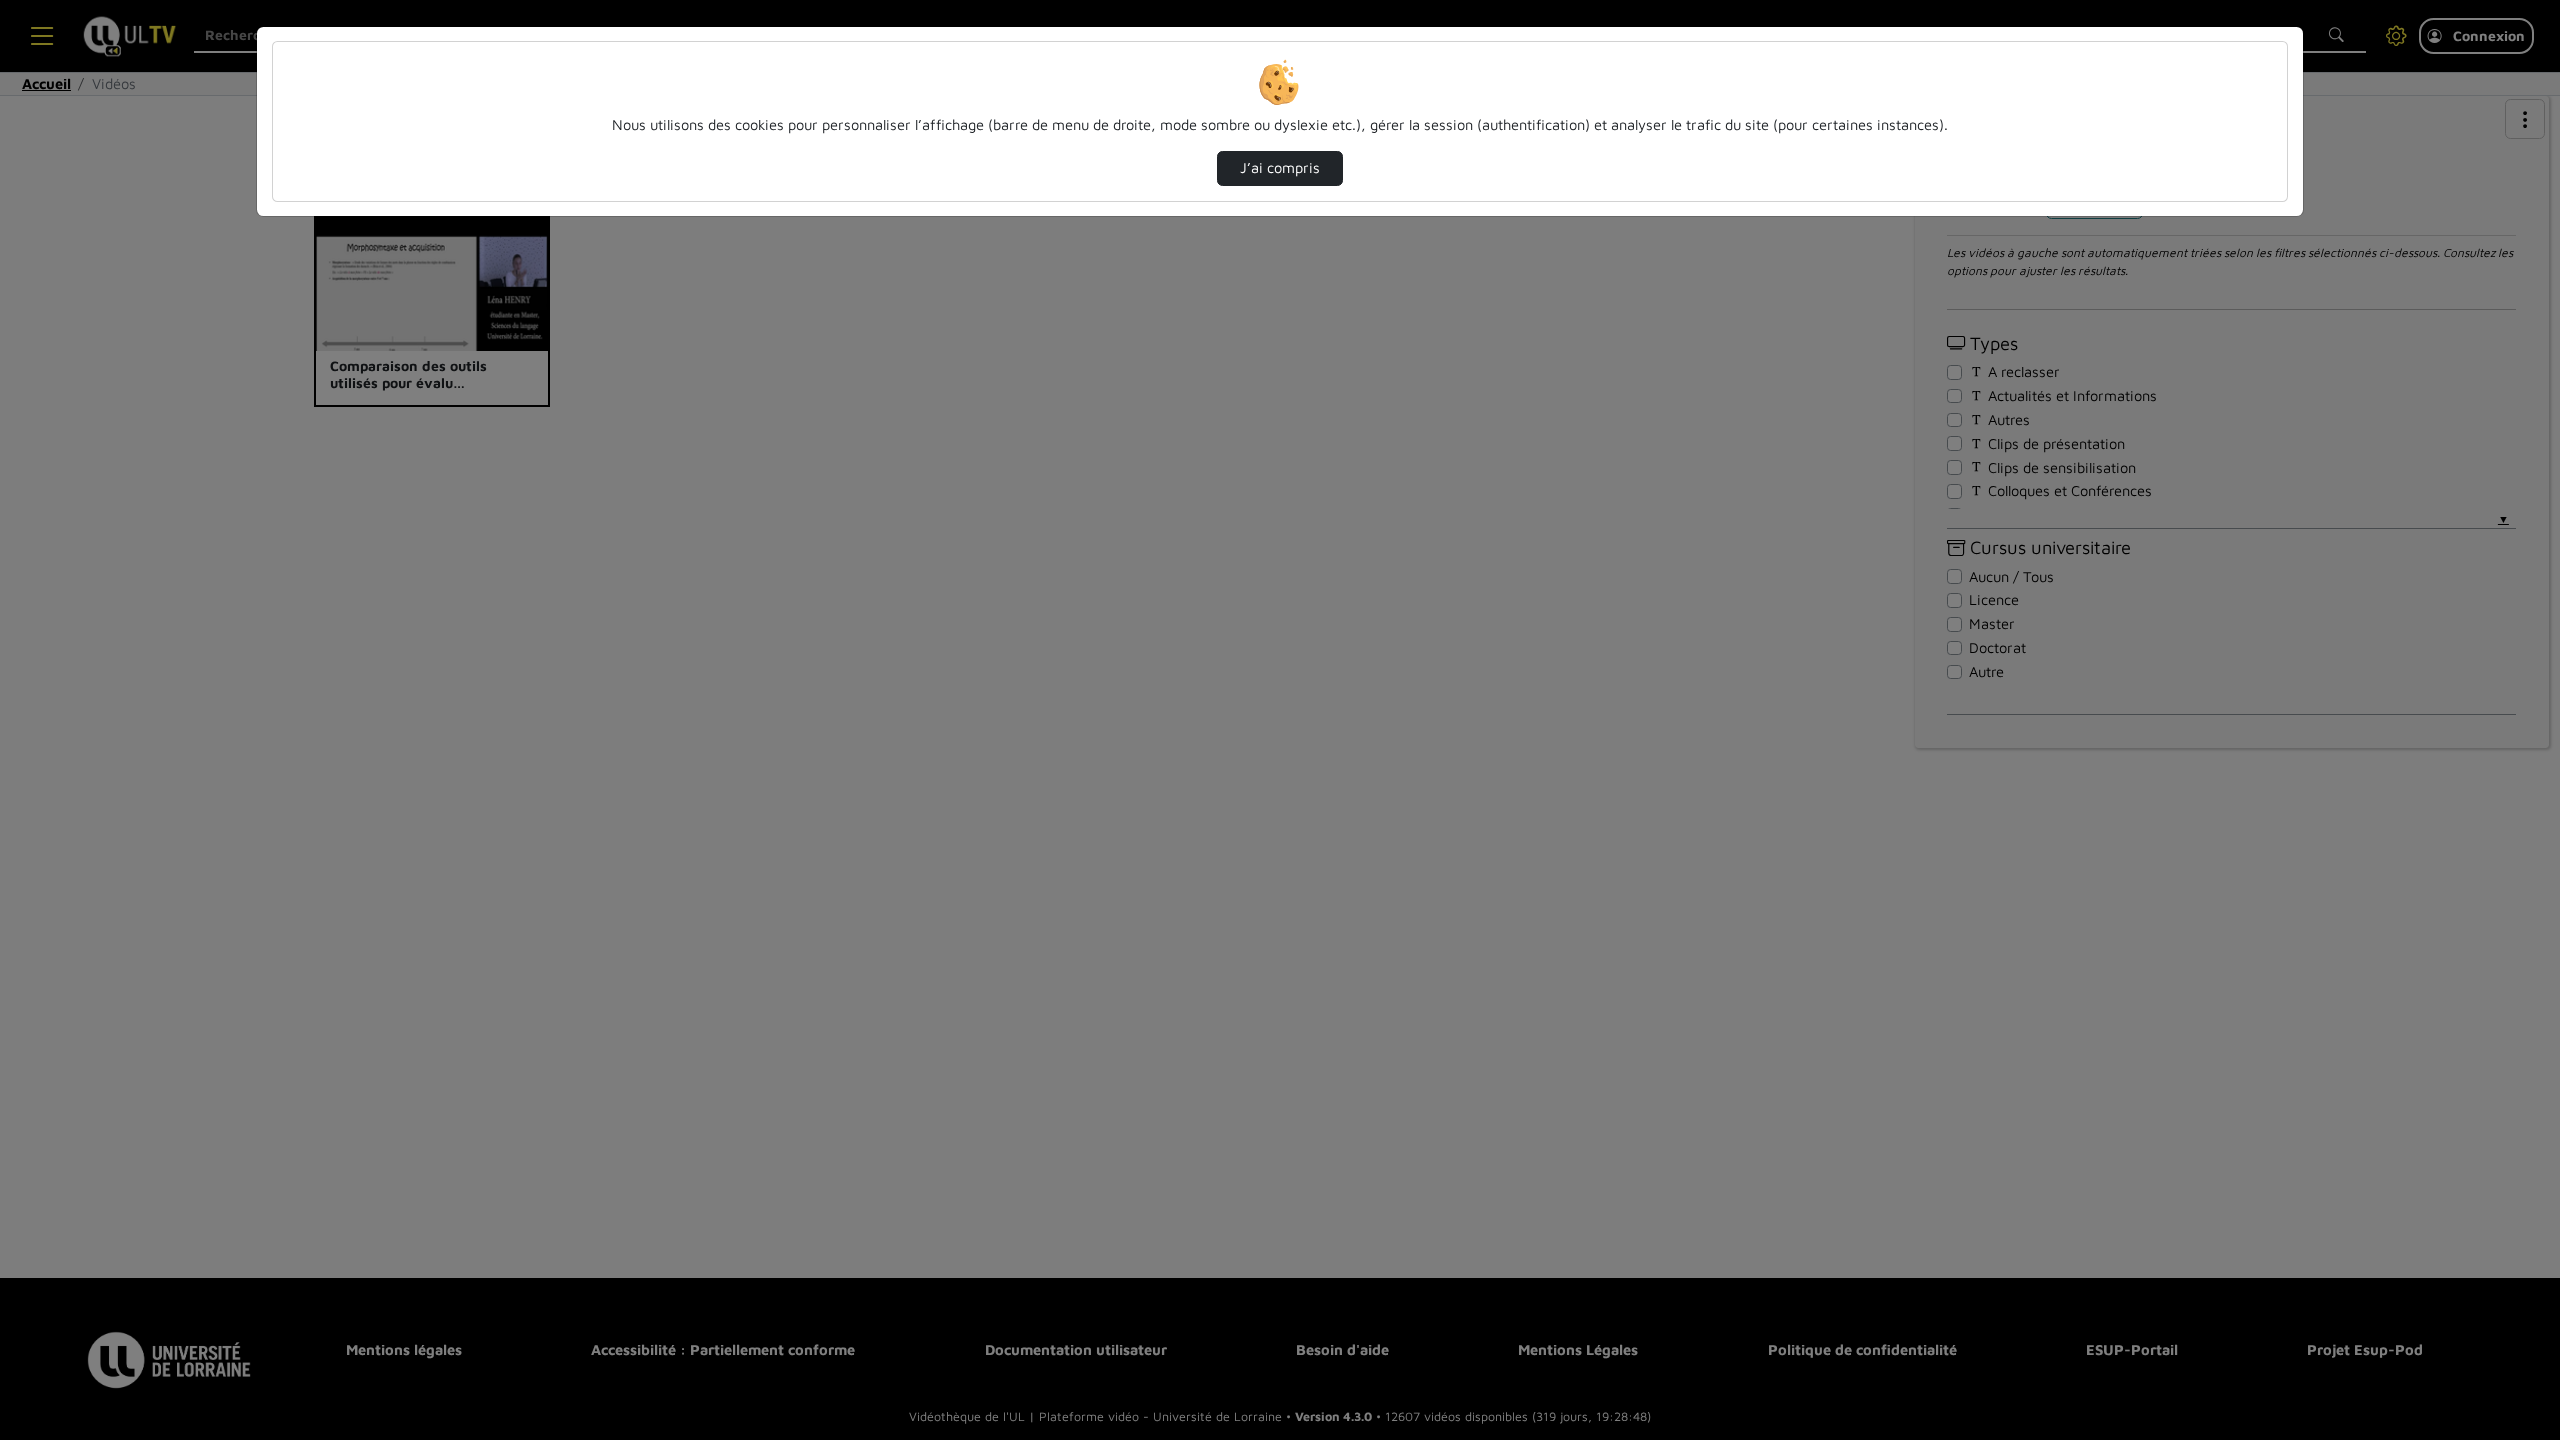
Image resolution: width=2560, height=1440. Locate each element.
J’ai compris (1280, 167)
